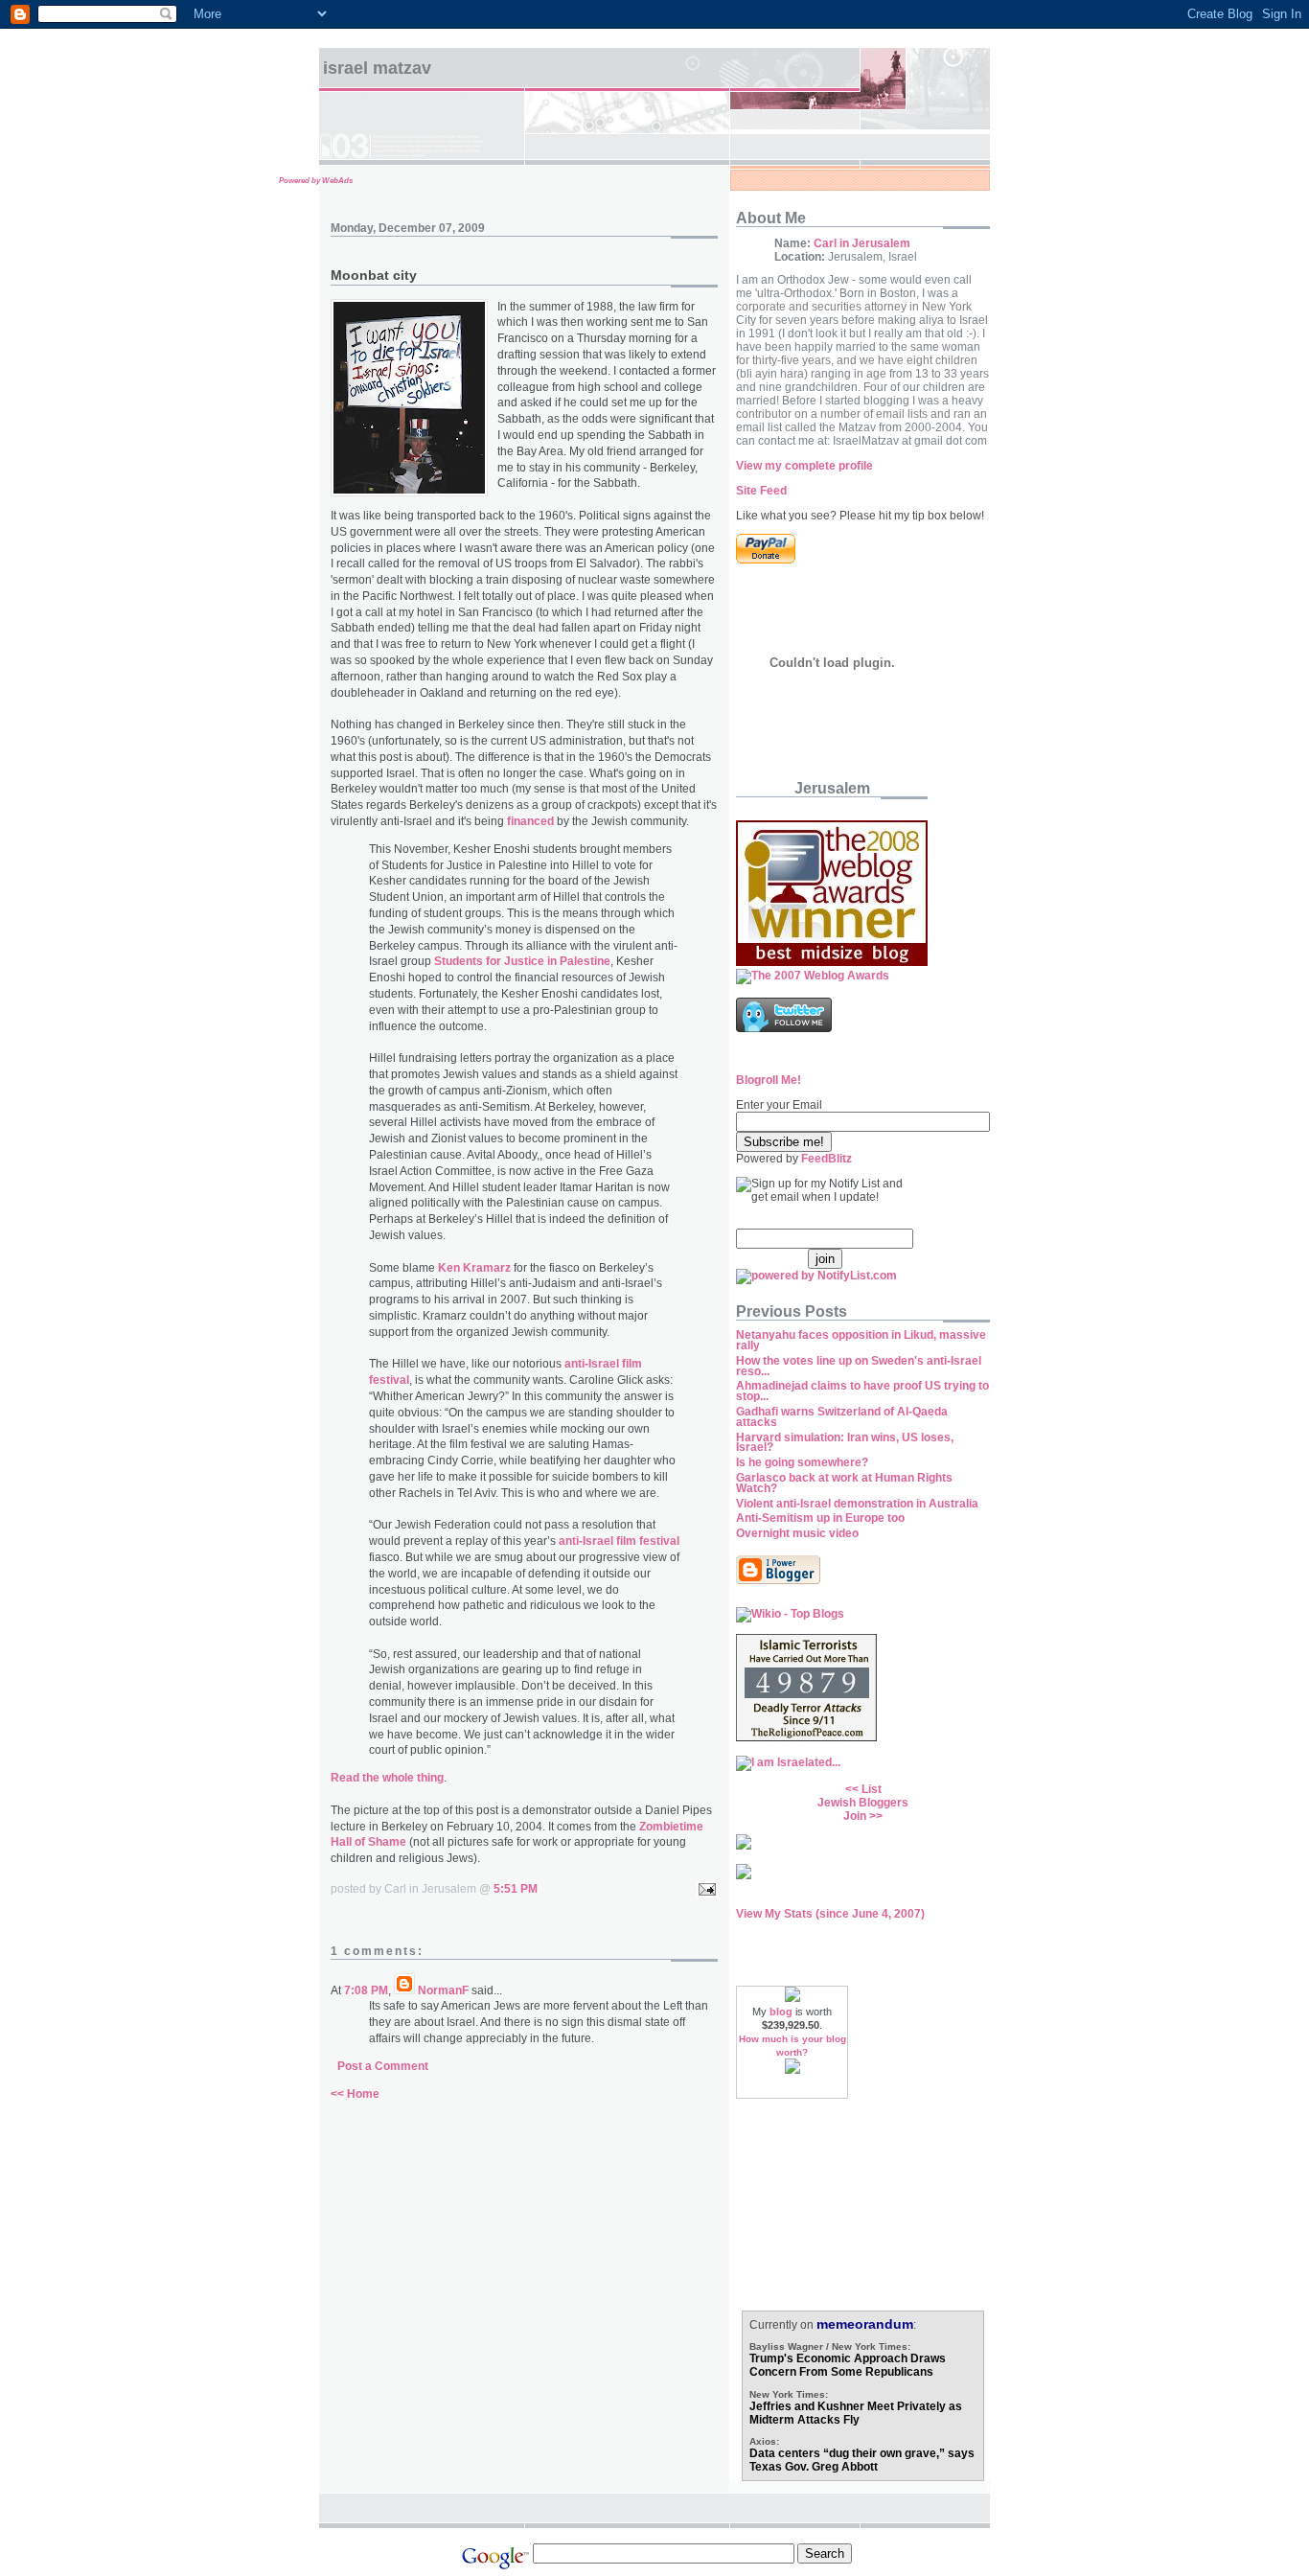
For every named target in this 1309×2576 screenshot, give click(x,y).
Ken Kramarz (474, 1268)
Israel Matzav (377, 68)
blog (781, 2012)
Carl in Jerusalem (862, 243)
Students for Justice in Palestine (522, 961)
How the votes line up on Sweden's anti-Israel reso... (859, 1366)
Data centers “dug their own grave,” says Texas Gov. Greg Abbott (862, 2460)
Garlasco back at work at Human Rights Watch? (844, 1483)
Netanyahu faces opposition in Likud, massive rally (861, 1340)
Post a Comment (383, 2066)
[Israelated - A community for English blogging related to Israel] (788, 1762)
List (872, 1789)
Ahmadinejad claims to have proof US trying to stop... (862, 1391)
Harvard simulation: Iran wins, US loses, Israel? (845, 1443)
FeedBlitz (827, 1159)
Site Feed (761, 491)
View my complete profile (804, 466)
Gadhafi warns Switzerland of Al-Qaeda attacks (842, 1417)
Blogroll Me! (769, 1080)
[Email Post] (704, 1889)
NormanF (443, 1990)
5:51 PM (516, 1889)
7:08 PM (366, 1990)
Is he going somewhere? (802, 1462)
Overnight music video (797, 1533)
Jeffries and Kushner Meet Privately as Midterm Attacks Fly (856, 2413)
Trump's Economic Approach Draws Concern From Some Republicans (848, 2365)
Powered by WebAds (316, 181)
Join (855, 1816)
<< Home (355, 2094)
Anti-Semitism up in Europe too (820, 1518)
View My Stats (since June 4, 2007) (830, 1914)
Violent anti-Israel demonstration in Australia (857, 1504)
